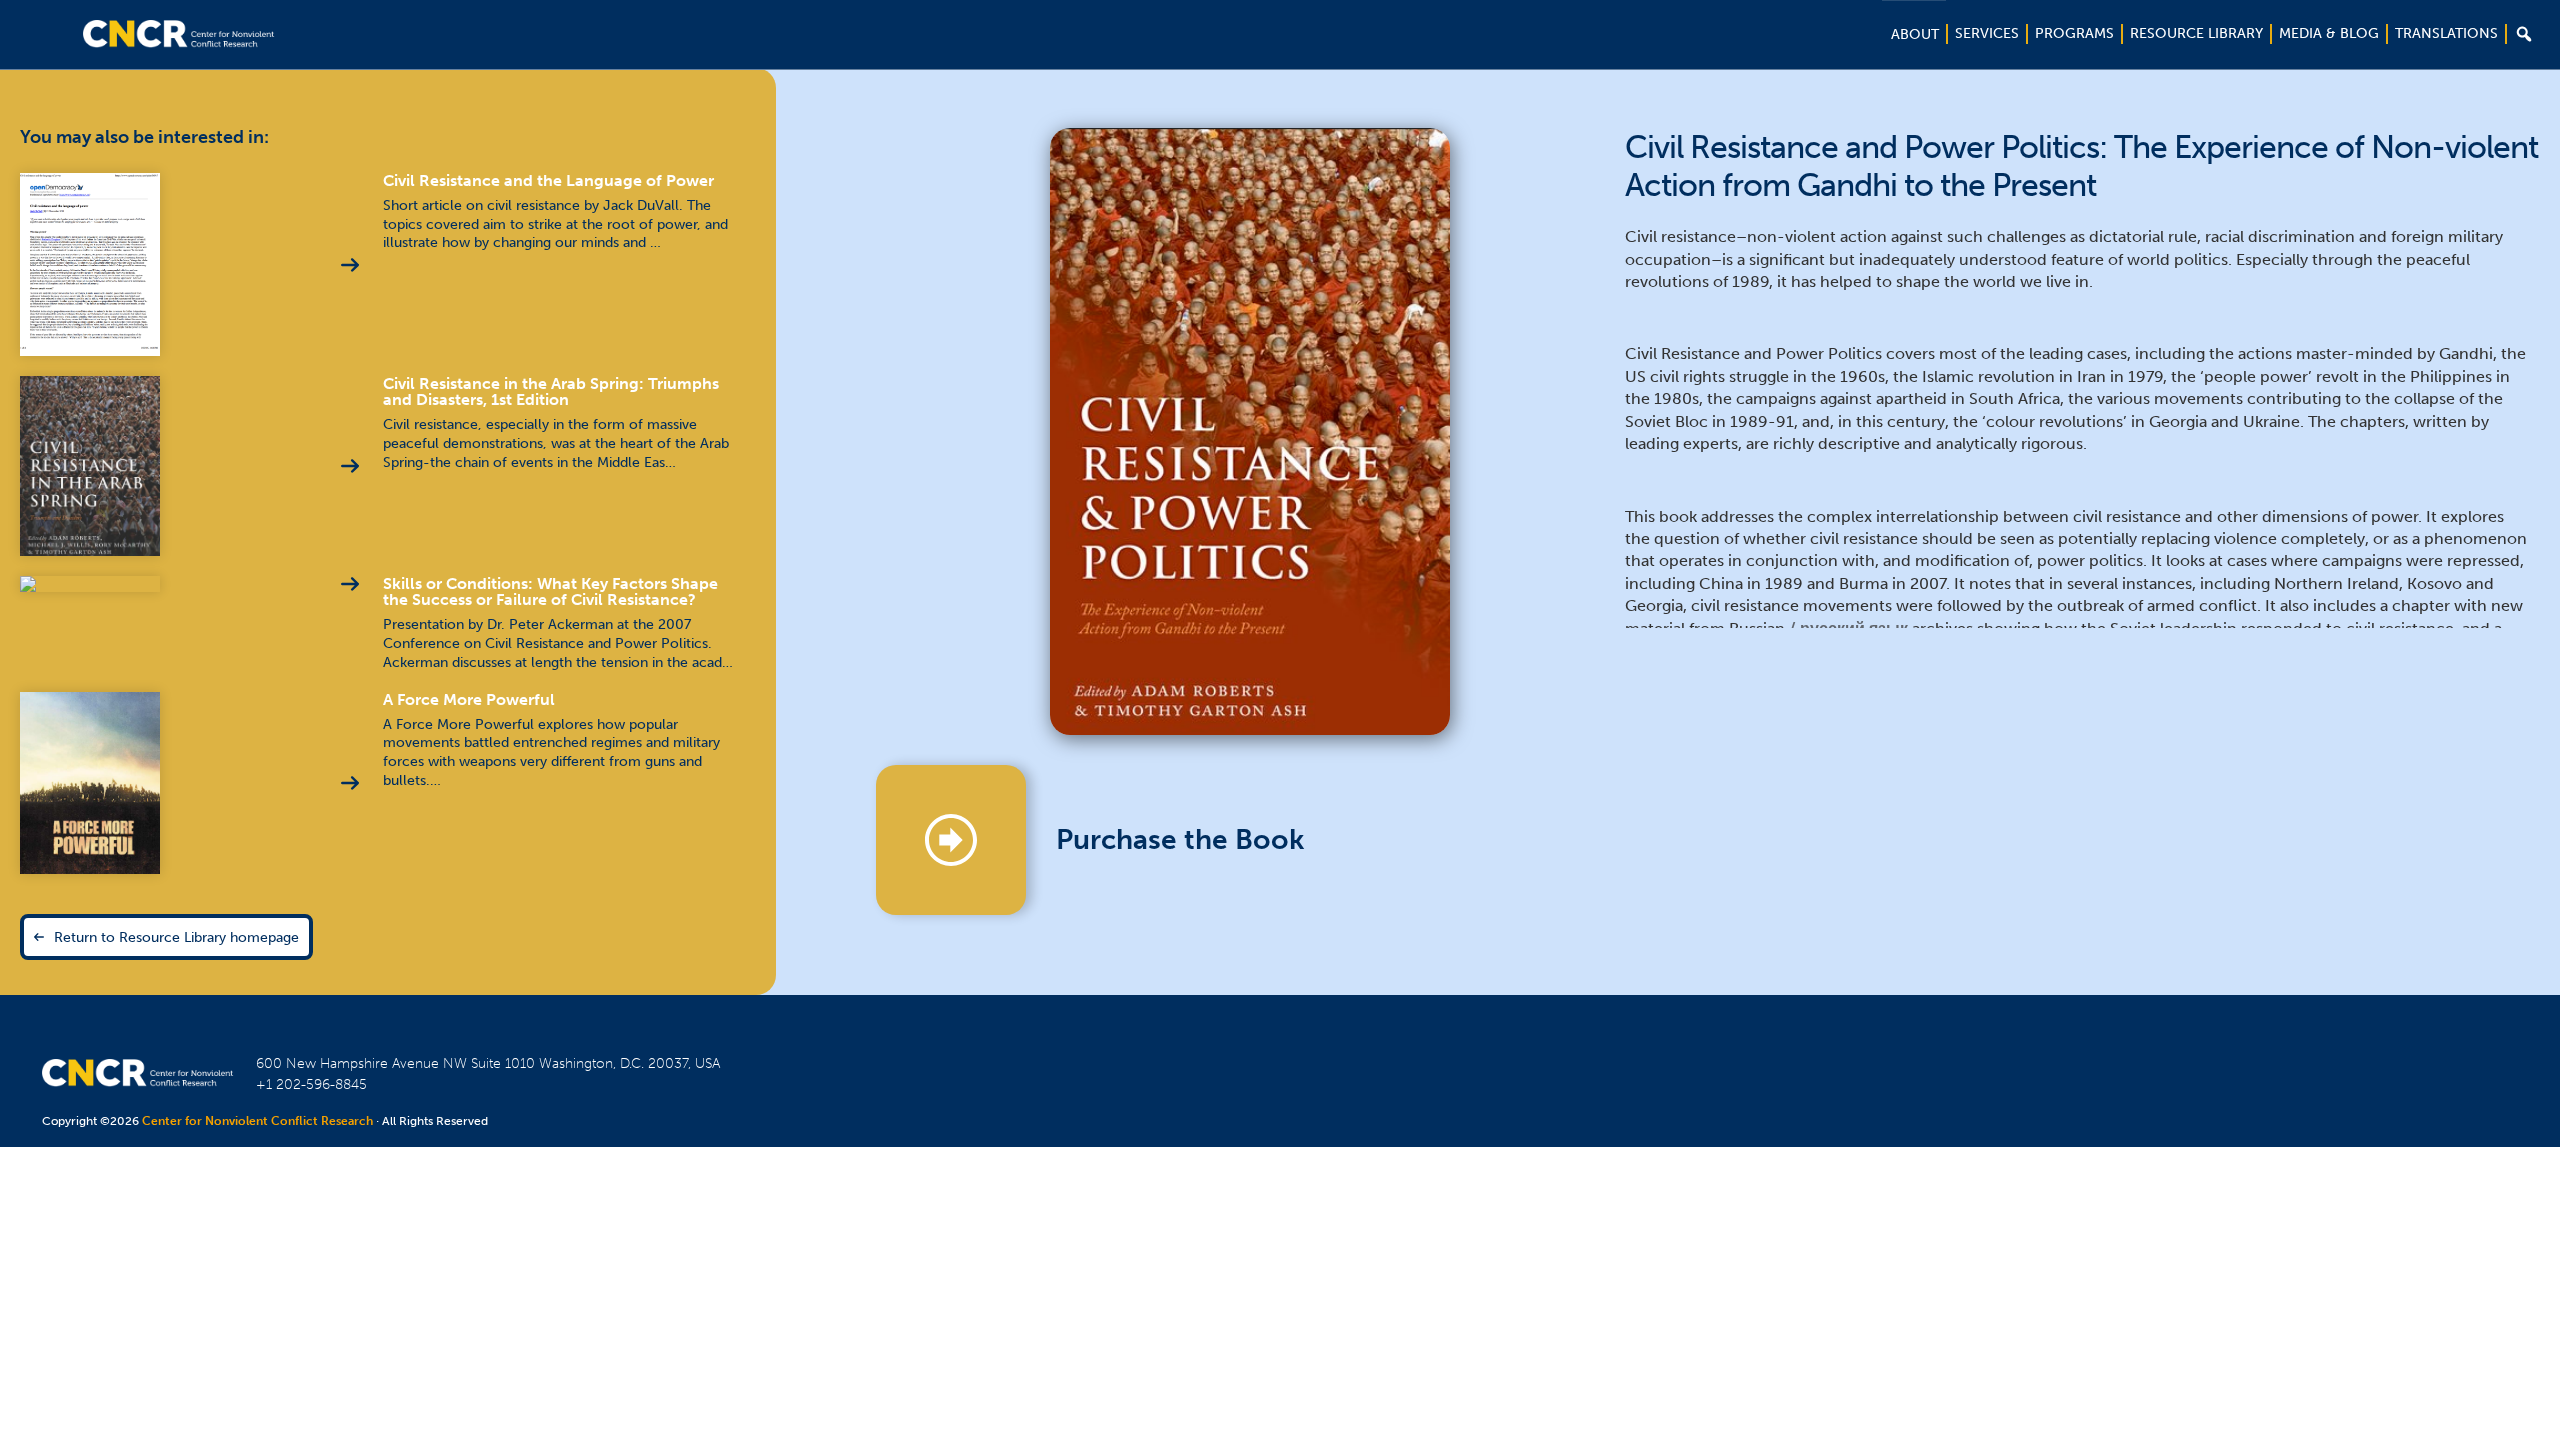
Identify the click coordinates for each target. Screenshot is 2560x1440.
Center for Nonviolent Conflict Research (257, 1121)
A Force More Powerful (469, 699)
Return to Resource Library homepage (176, 937)
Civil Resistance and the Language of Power (548, 180)
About (1915, 34)
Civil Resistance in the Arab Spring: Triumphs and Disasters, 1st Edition (551, 391)
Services (1987, 33)
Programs (2074, 33)
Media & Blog (2329, 33)
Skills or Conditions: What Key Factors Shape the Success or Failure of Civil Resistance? (550, 591)
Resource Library (2196, 33)
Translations (2446, 33)
